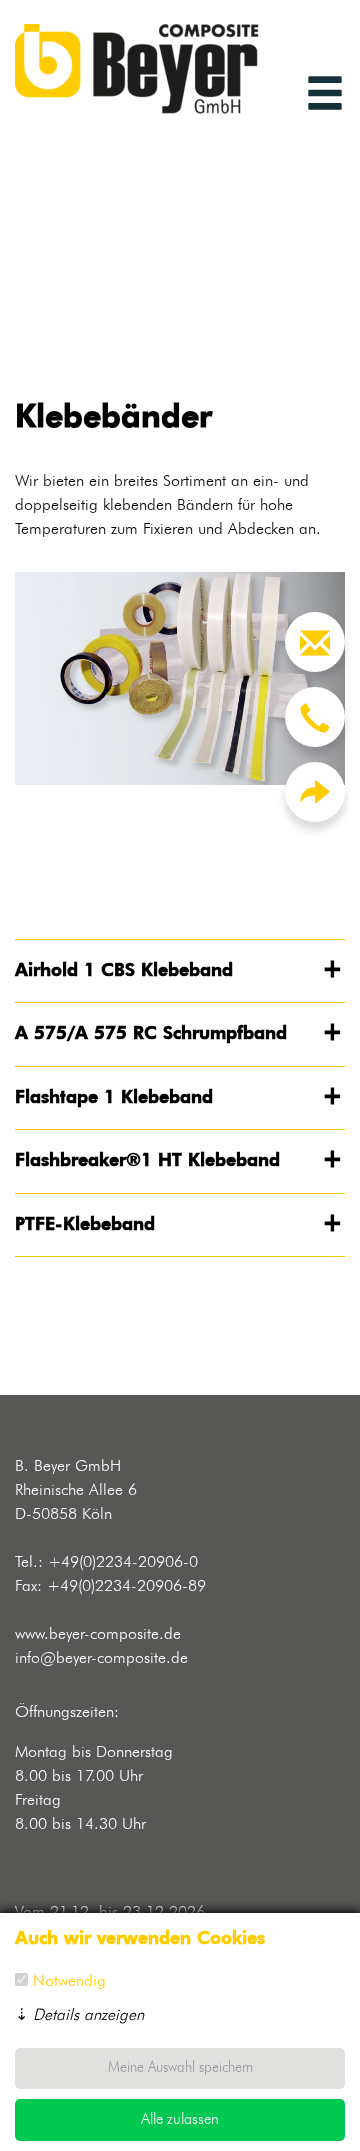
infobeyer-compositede (101, 1659)
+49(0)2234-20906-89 (126, 1587)
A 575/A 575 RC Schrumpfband (151, 1034)
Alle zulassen (180, 2119)
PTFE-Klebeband (85, 1225)
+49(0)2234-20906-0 (123, 1563)
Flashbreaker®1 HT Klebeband (147, 1161)
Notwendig (69, 1982)
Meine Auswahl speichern (180, 2068)
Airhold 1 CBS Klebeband (124, 971)
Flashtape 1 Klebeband (114, 1098)
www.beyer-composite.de (98, 1635)
